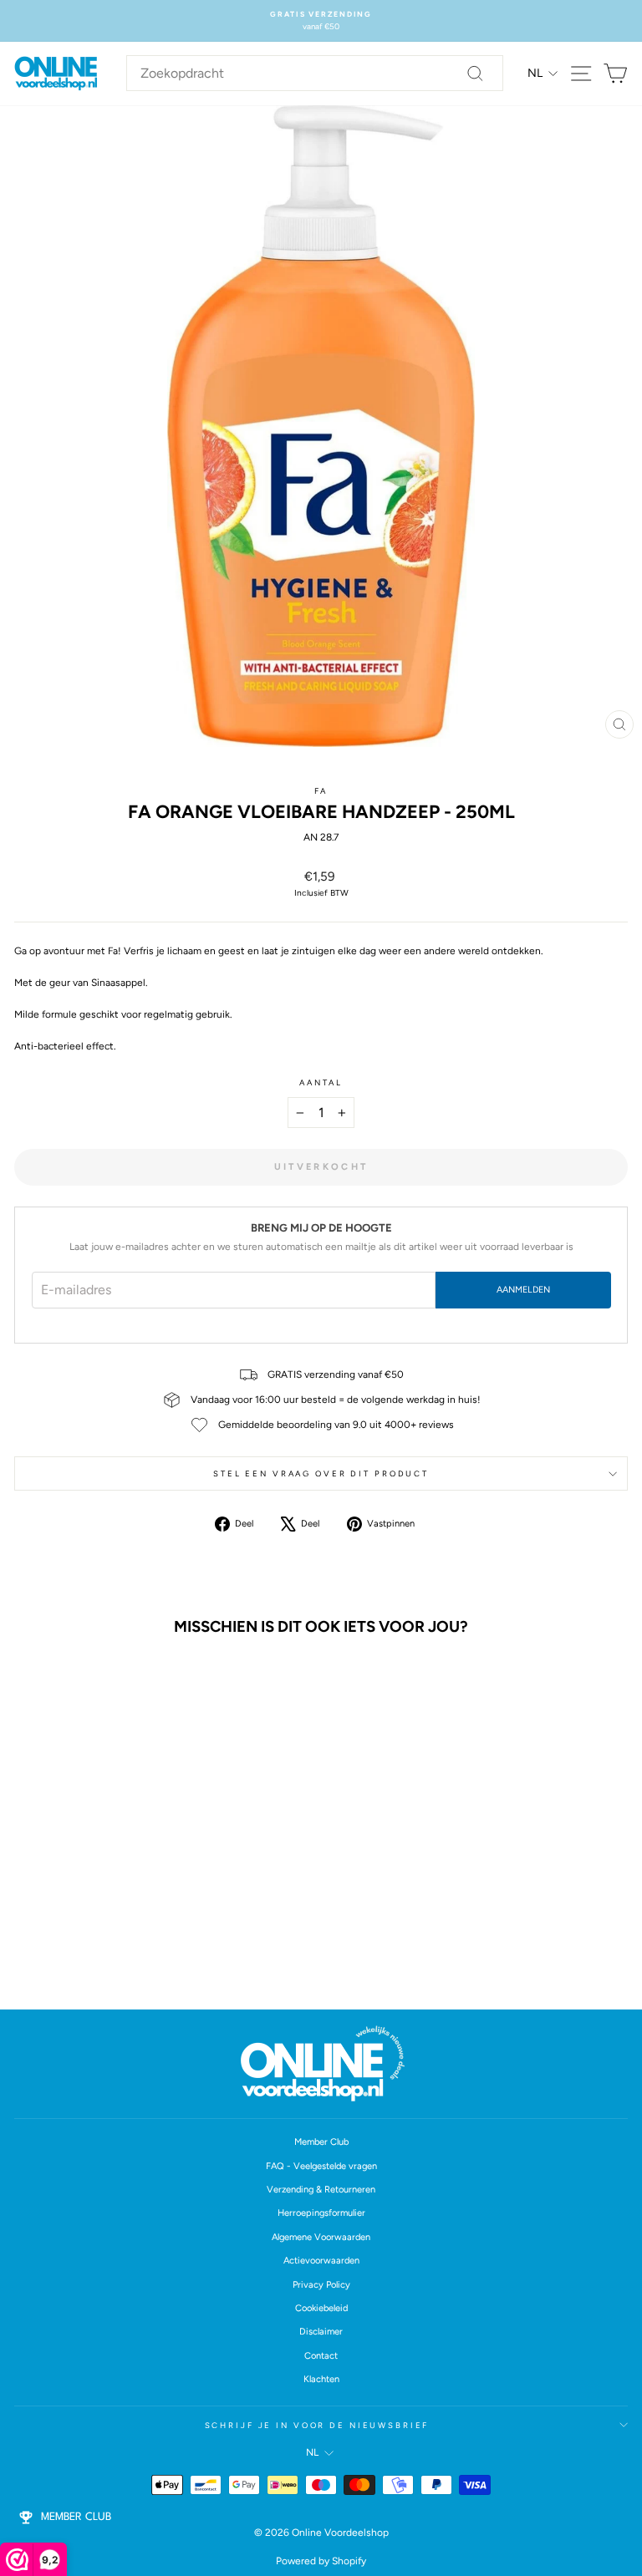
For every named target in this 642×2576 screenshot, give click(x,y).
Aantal (321, 1082)
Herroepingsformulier (321, 2213)
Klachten (321, 2379)
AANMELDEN (523, 1290)
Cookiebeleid (321, 2308)
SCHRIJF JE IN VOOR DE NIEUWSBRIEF (317, 2425)
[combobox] (315, 74)
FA (321, 791)
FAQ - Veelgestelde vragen (321, 2166)
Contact (321, 2356)
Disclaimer (321, 2332)
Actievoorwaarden (321, 2261)
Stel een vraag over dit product (321, 1473)
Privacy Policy (321, 2285)
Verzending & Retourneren (321, 2190)
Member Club (321, 2142)
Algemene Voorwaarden (321, 2237)
